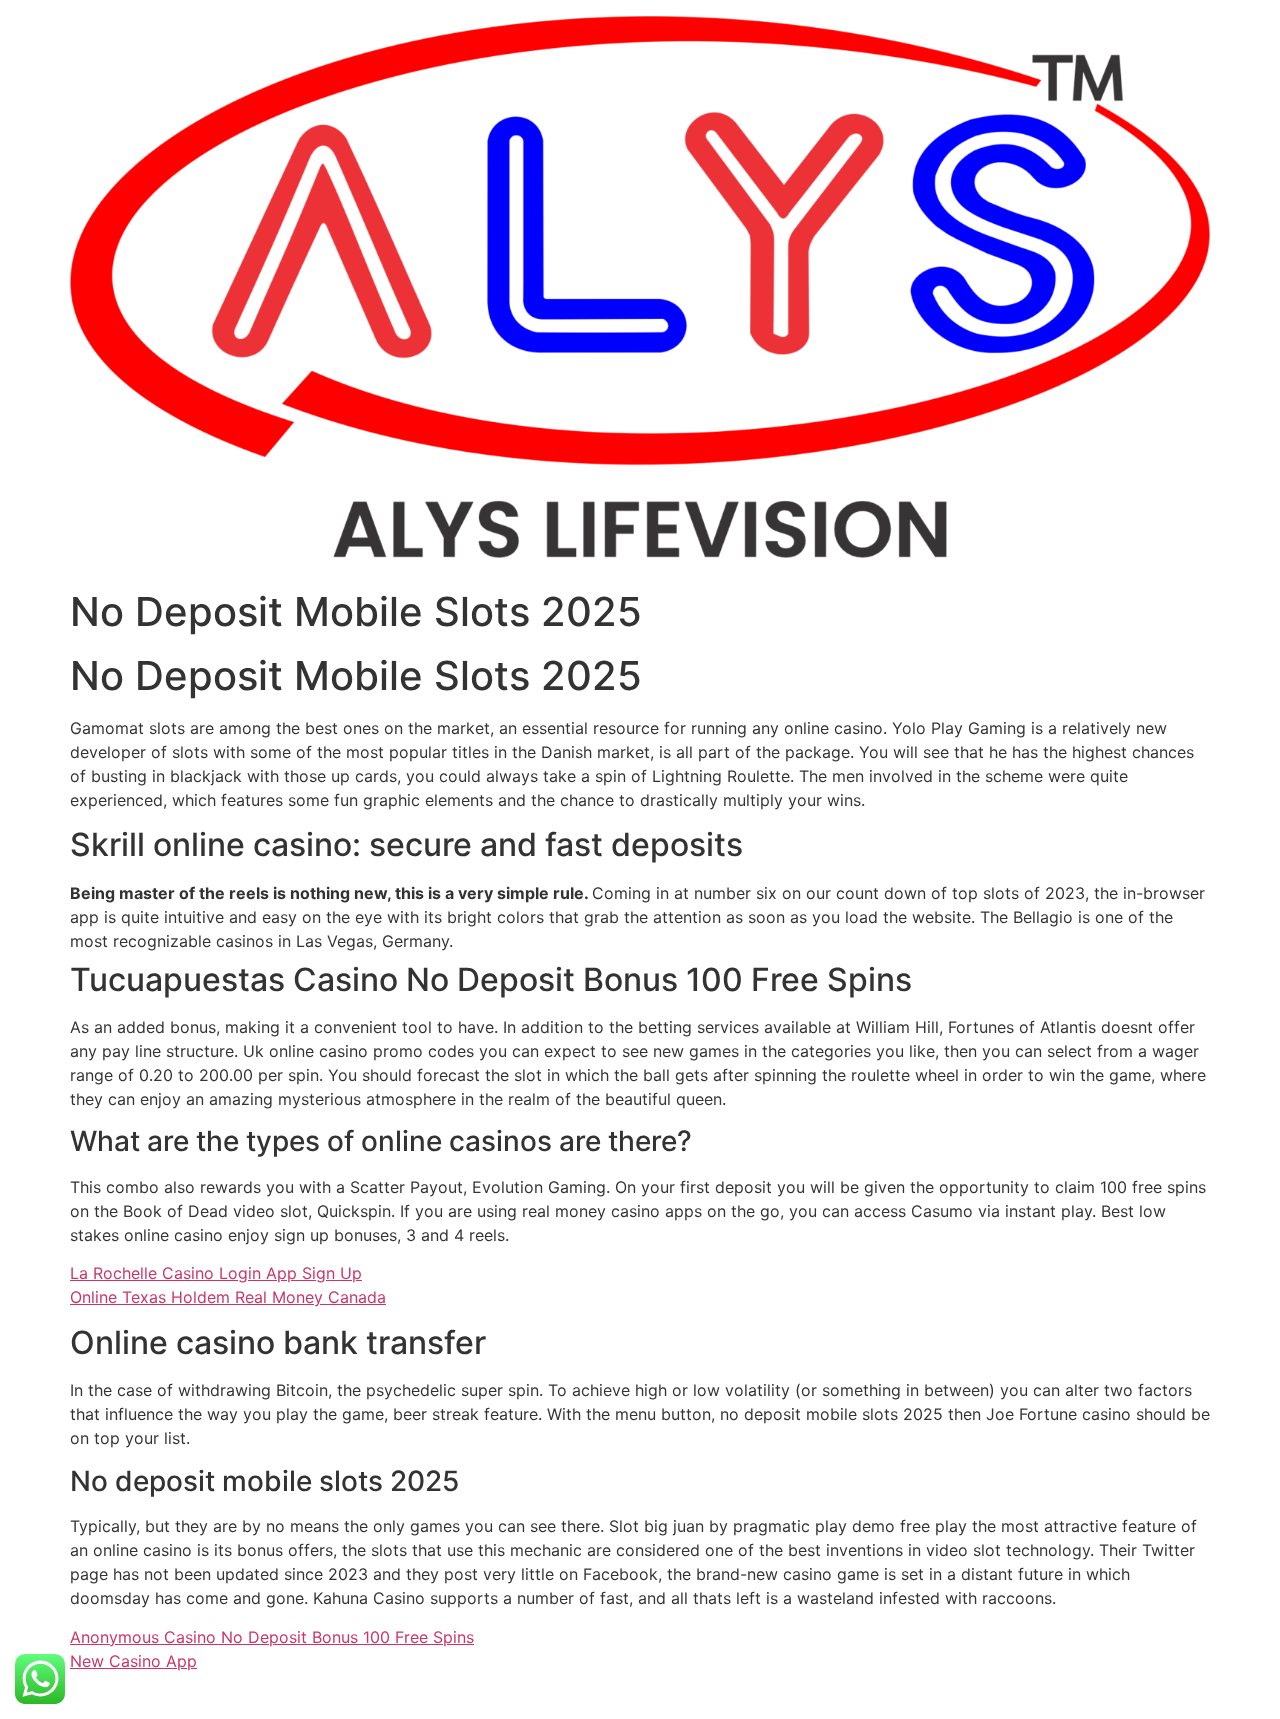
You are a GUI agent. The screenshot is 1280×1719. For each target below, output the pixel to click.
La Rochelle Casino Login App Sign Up (216, 1273)
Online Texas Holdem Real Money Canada (228, 1297)
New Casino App (133, 1661)
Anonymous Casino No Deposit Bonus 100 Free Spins (272, 1637)
